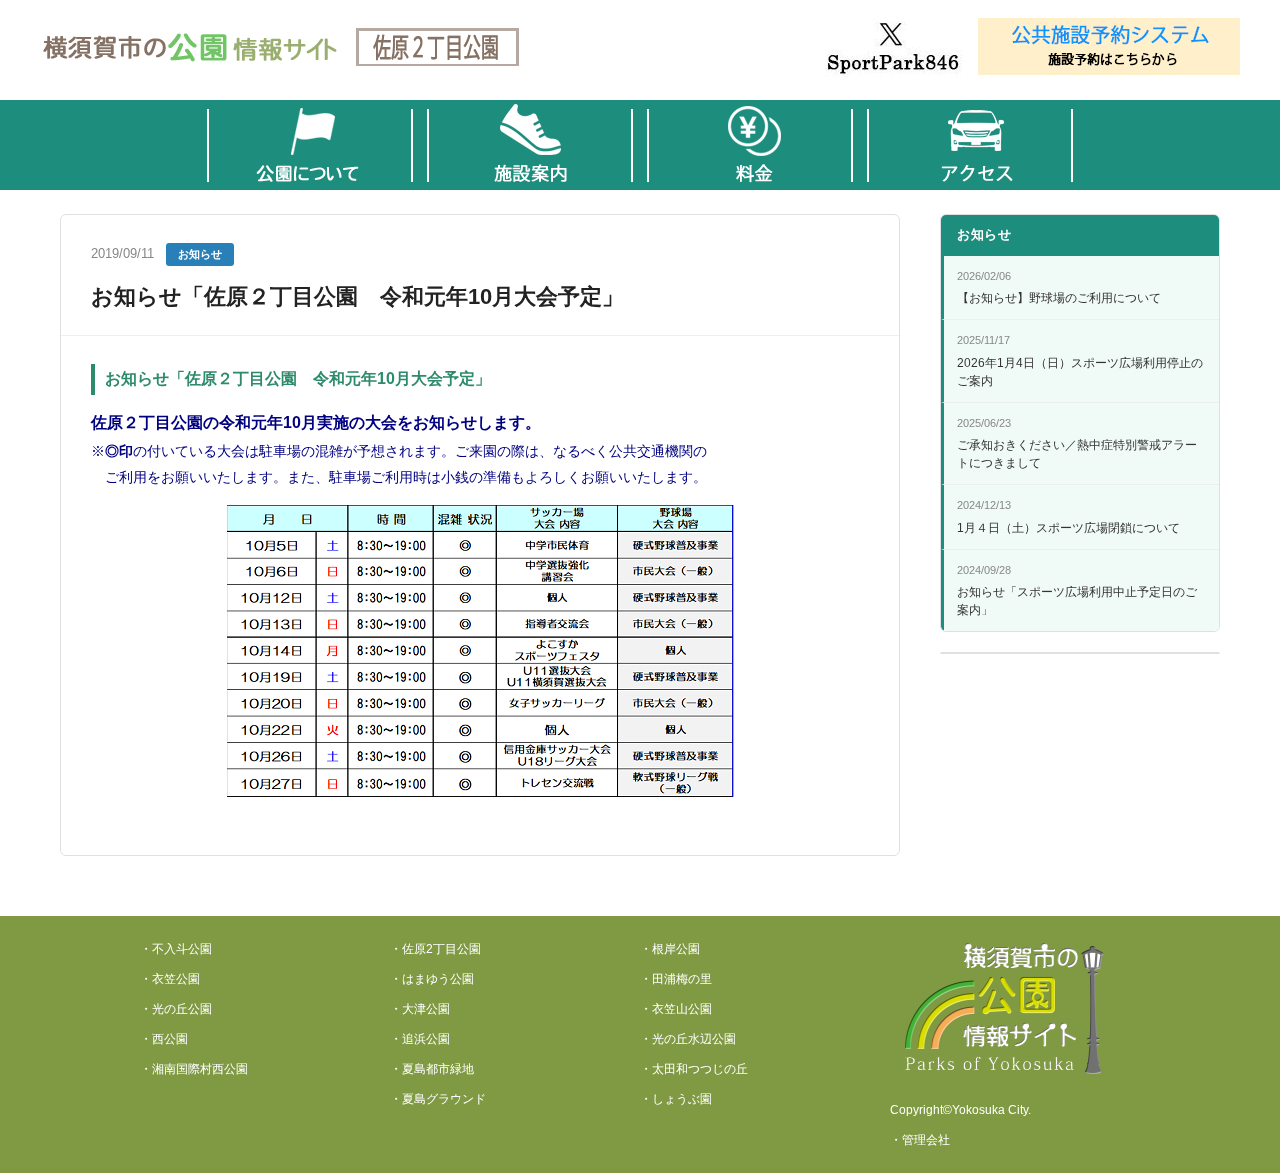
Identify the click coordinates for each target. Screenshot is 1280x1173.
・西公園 (164, 1039)
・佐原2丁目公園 (435, 949)
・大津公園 (420, 1009)
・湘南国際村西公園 (194, 1069)
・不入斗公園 (176, 949)
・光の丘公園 (176, 1009)
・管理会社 (920, 1140)
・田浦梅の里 (676, 979)
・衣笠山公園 (676, 1009)
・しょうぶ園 (676, 1099)
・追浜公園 (420, 1039)
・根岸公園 (670, 949)
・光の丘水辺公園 (688, 1039)
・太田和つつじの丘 (694, 1069)
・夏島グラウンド (438, 1099)
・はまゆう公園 (432, 979)
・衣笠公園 (170, 979)
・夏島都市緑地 (432, 1069)
